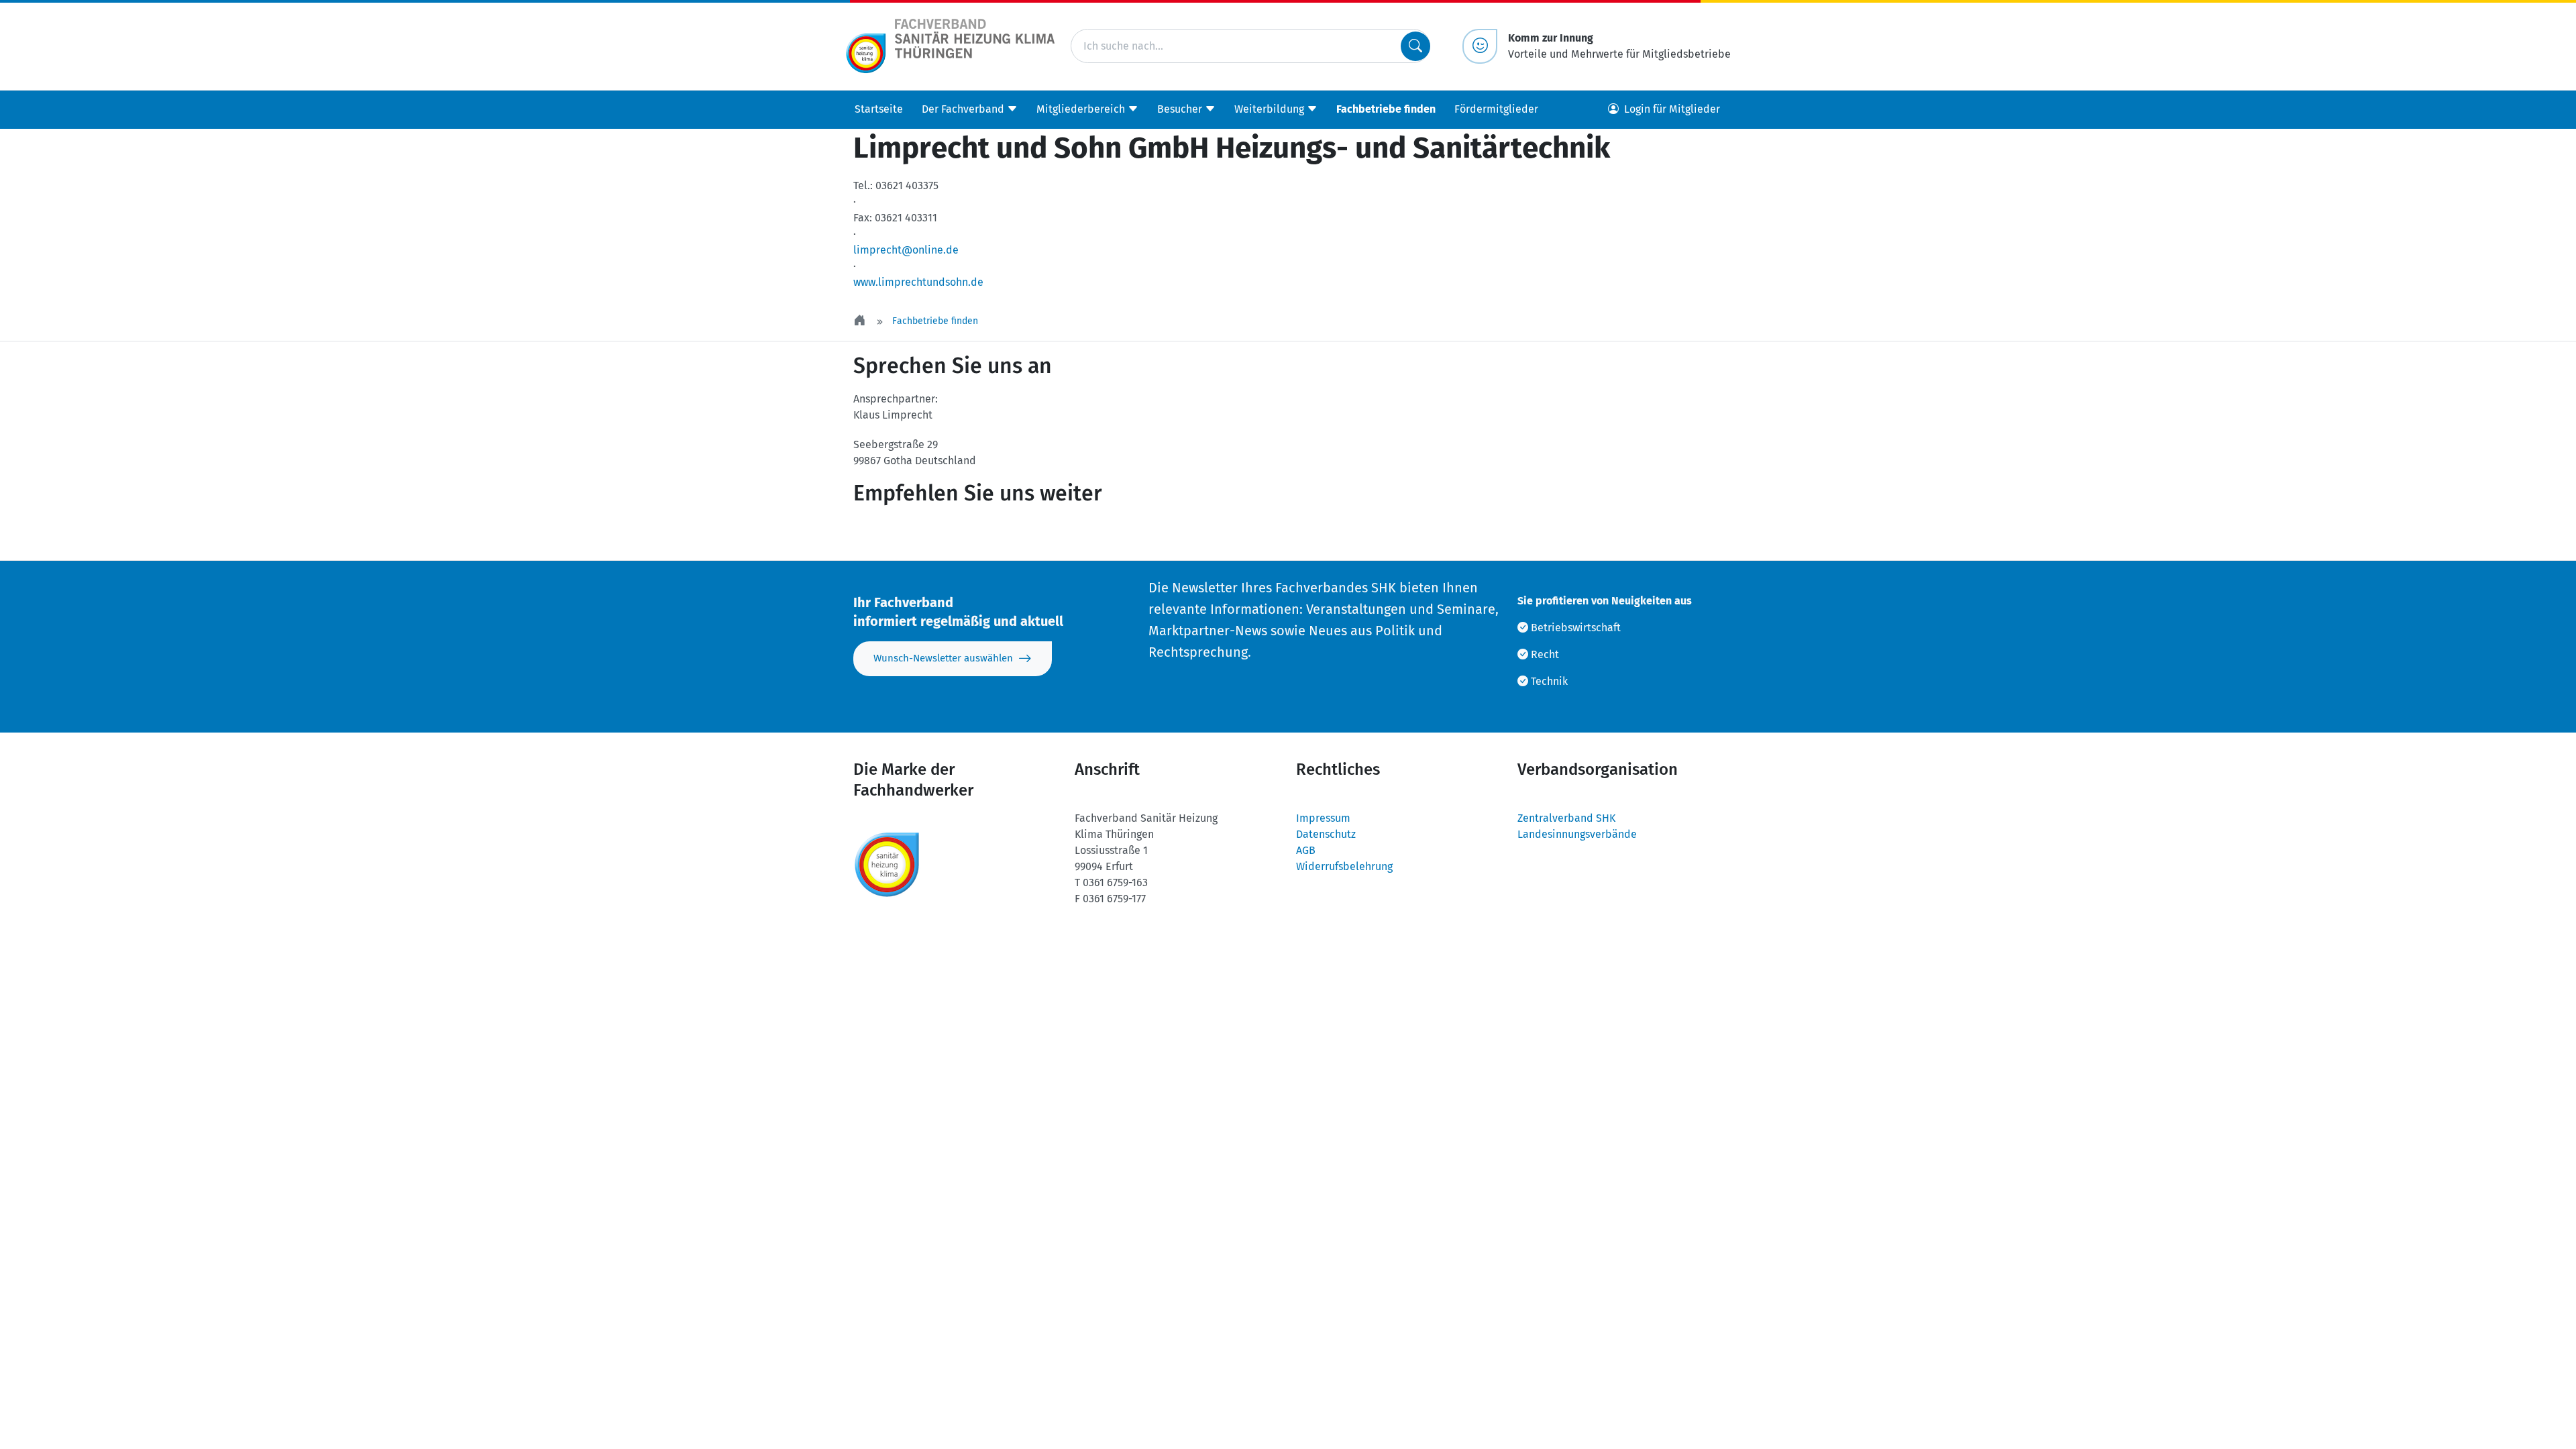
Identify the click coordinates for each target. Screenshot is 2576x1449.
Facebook (970, 533)
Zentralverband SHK (1566, 818)
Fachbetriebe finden (1386, 109)
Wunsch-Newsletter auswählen (943, 658)
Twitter (890, 533)
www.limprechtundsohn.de (918, 282)
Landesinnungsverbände (1577, 834)
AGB (1306, 850)
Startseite (879, 109)
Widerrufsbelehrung (1344, 866)
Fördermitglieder (1496, 109)
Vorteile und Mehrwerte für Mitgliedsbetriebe (1619, 46)
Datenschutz (1326, 834)
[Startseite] (861, 321)
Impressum (1323, 818)
